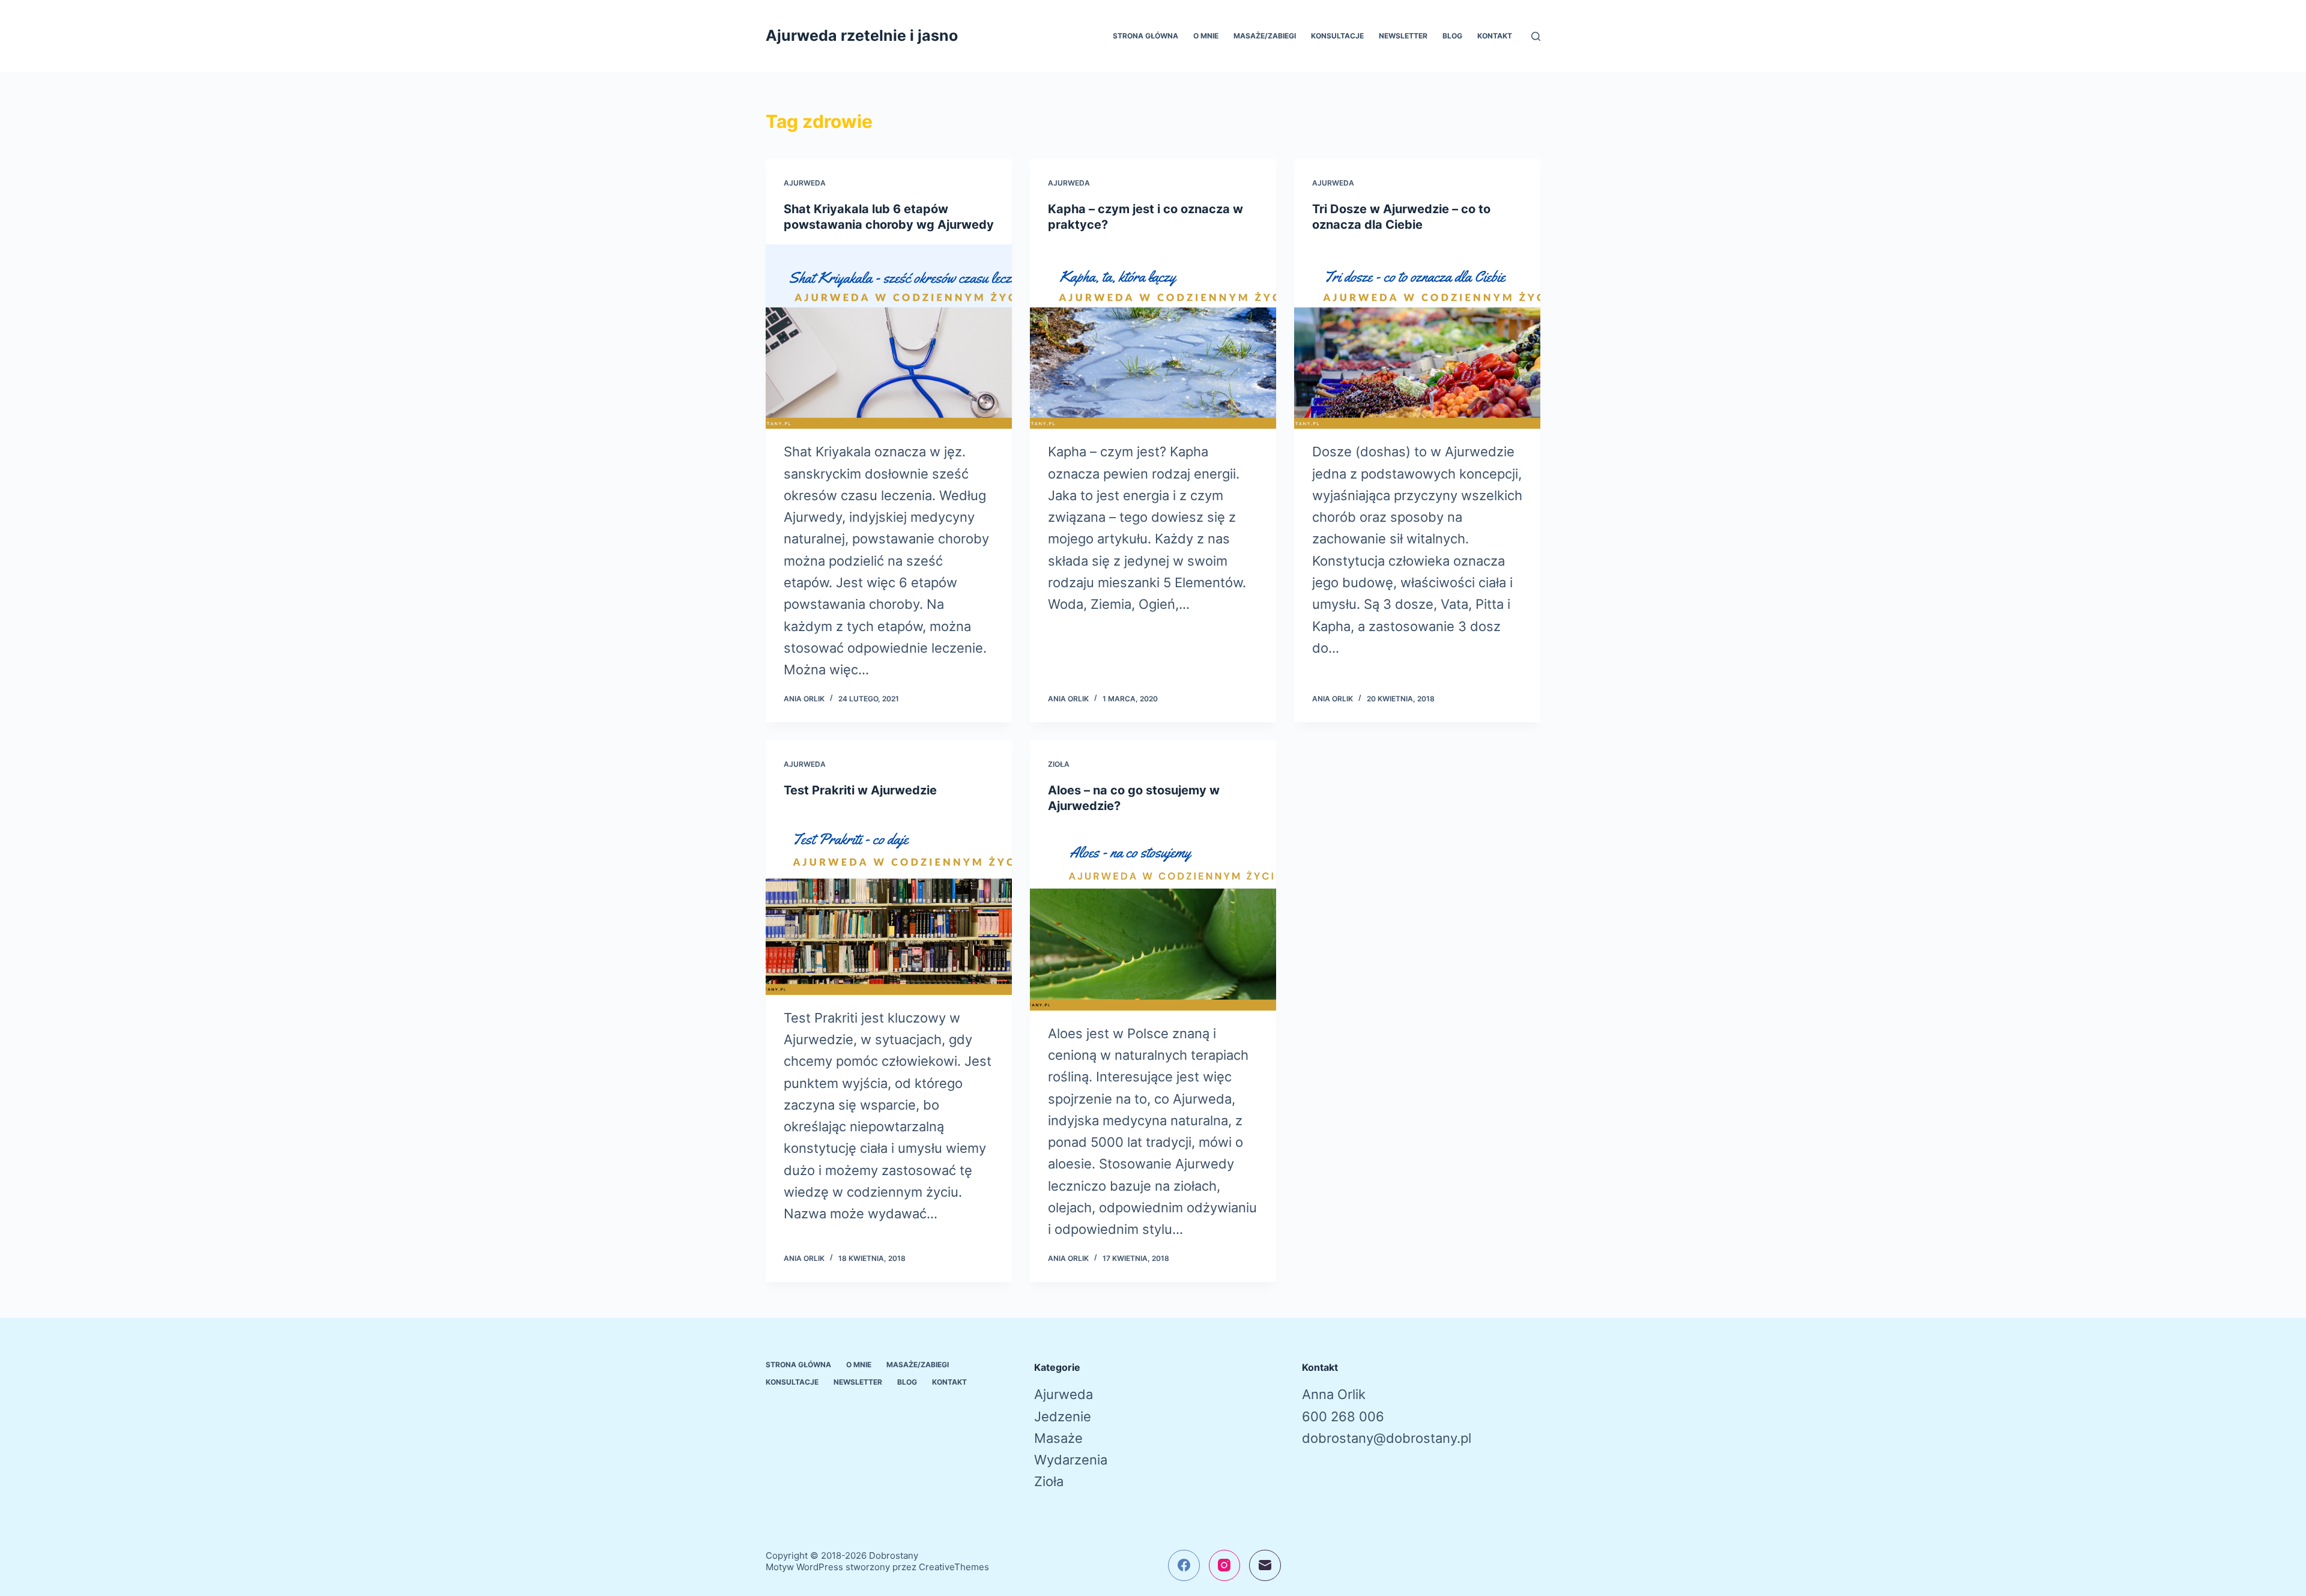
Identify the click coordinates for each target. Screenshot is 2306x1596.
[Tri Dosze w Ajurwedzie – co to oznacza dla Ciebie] (1417, 337)
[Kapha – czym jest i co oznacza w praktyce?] (1153, 337)
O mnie (1206, 36)
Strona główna (1145, 36)
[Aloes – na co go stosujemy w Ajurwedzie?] (1153, 918)
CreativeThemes (954, 1567)
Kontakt (1495, 36)
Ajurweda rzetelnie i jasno (862, 35)
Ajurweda (805, 183)
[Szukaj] (1536, 36)
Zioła (1059, 764)
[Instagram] (1225, 1566)
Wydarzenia (1071, 1460)
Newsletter (1403, 36)
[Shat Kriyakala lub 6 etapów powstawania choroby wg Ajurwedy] (889, 337)
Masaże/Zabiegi (1265, 36)
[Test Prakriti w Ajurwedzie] (889, 902)
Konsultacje (1337, 36)
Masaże (1058, 1438)
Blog (1452, 36)
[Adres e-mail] (1265, 1566)
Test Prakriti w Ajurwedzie (860, 790)
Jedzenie (1063, 1416)
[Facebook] (1184, 1566)
